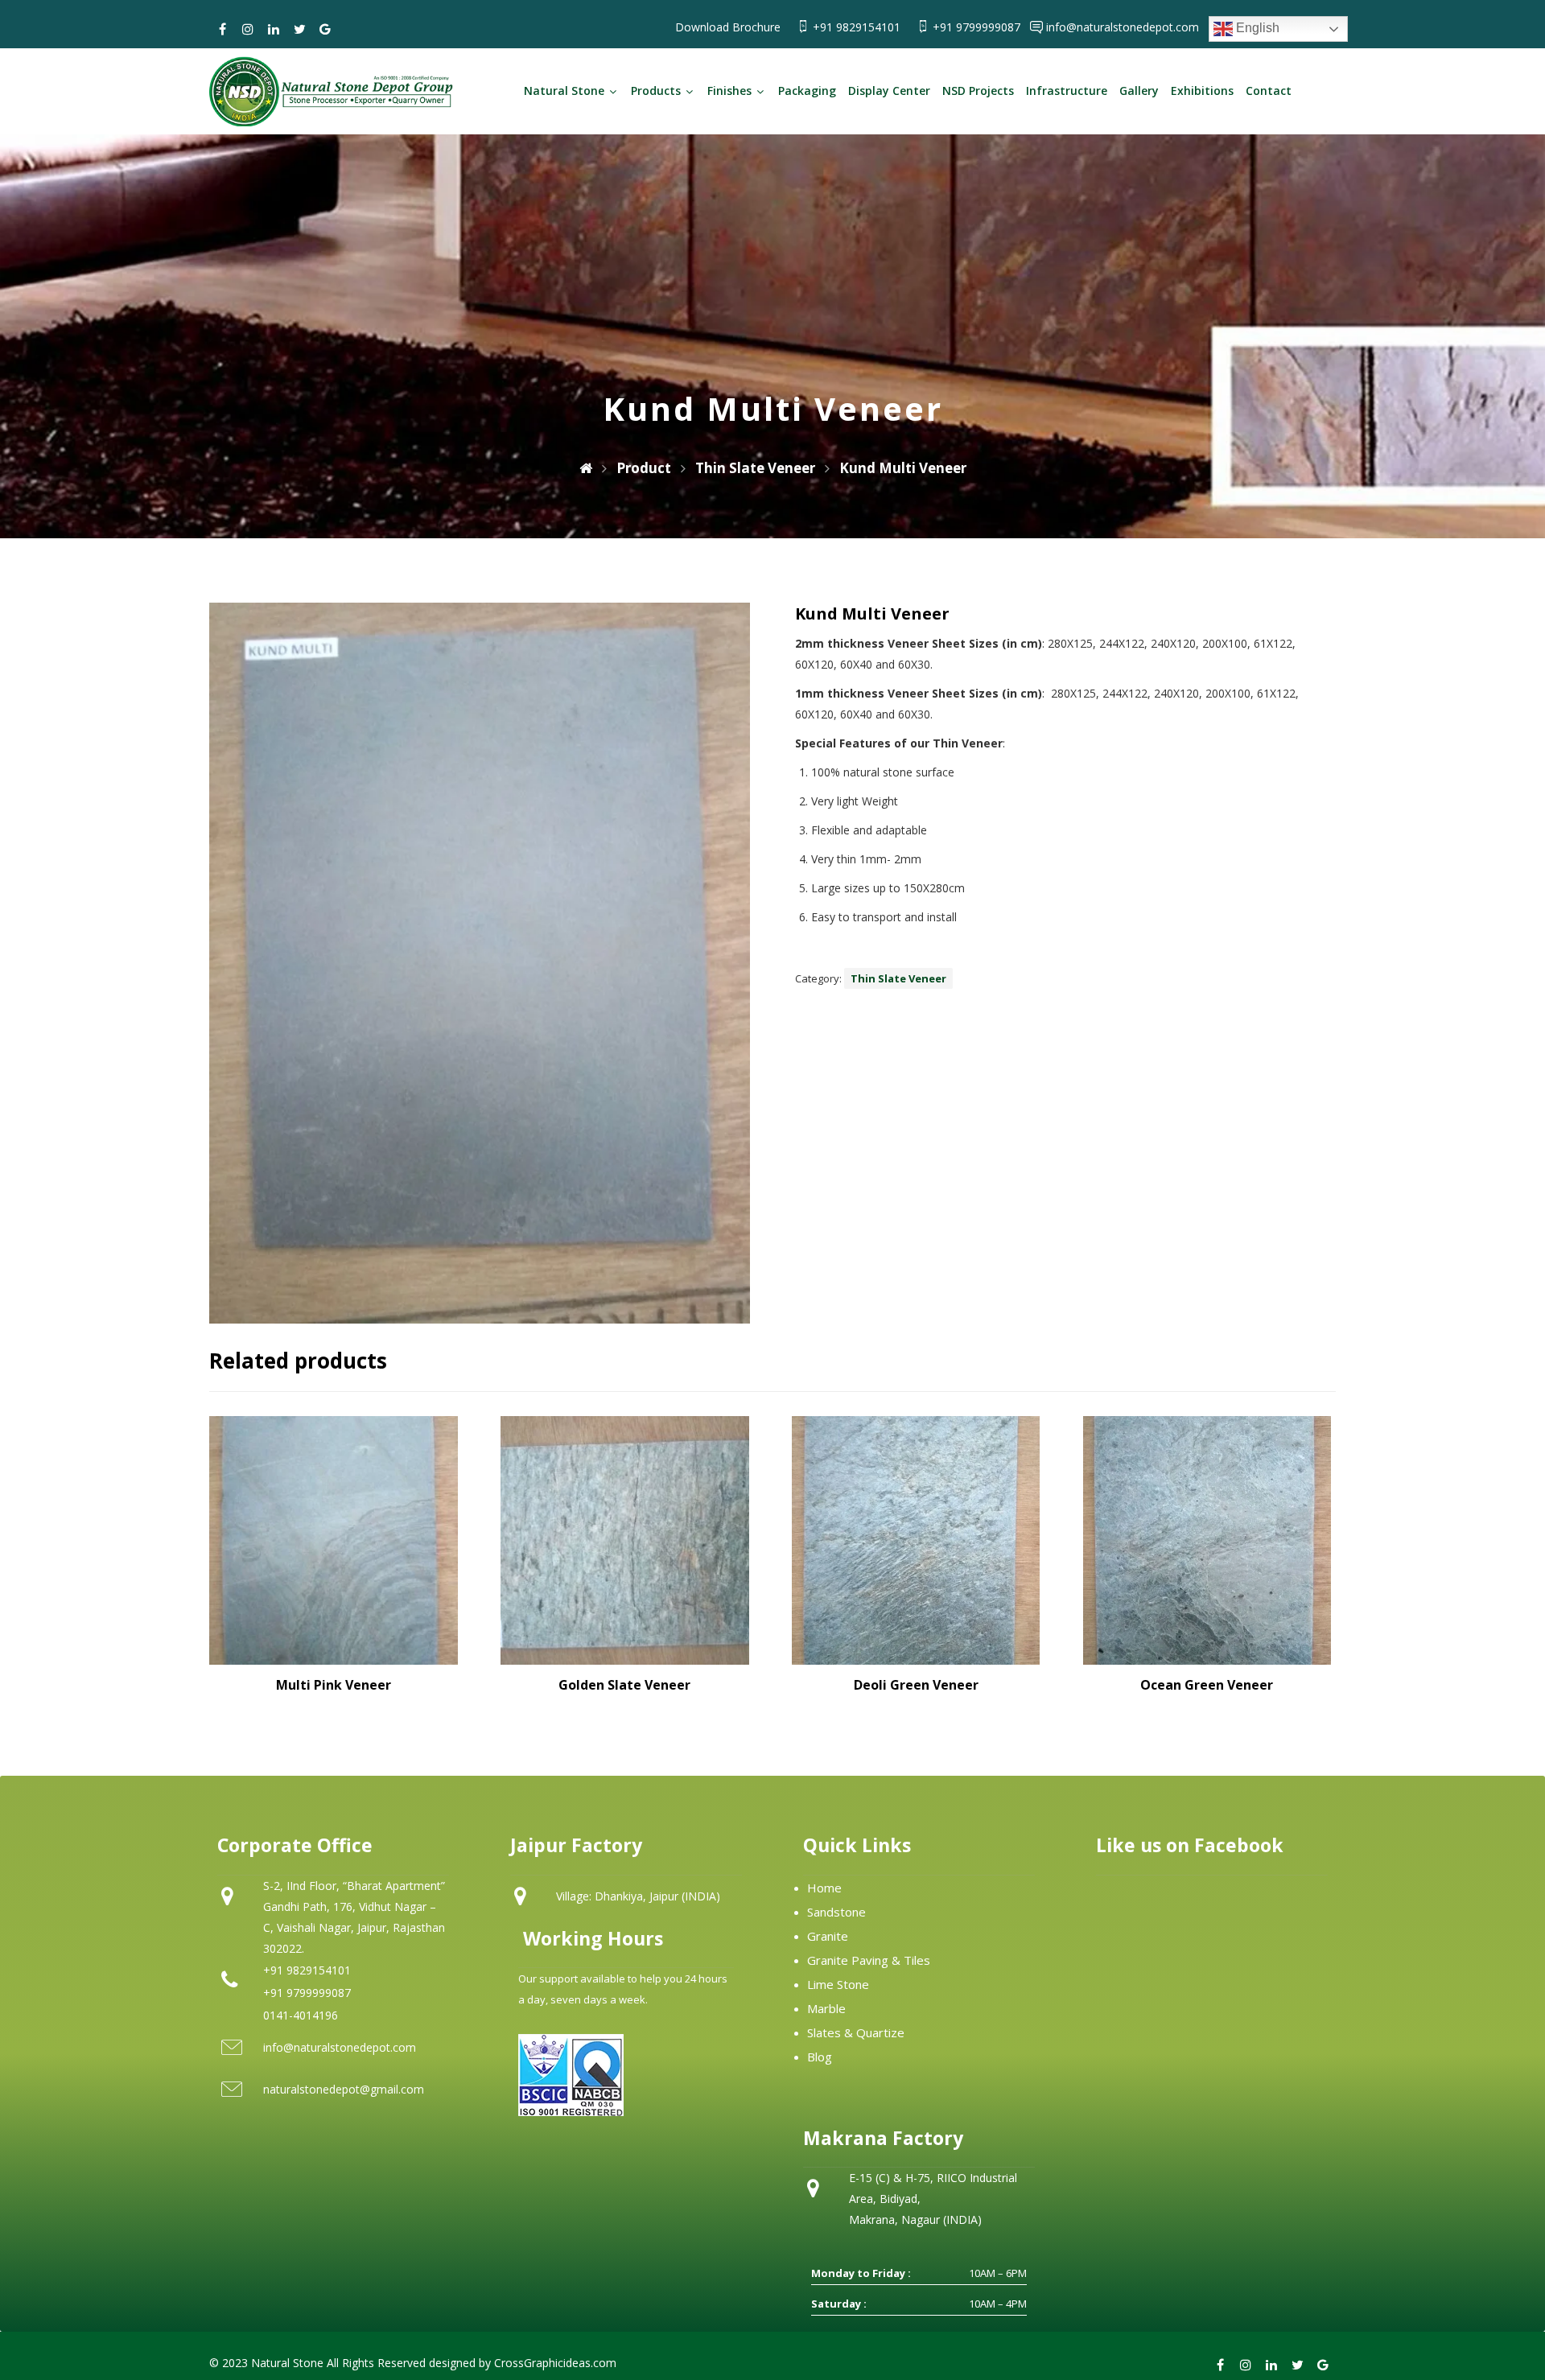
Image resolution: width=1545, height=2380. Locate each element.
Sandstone (836, 1912)
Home (824, 1888)
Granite (828, 1936)
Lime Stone (838, 1984)
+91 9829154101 (858, 27)
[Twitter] (299, 29)
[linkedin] (274, 29)
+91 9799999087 (978, 27)
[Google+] (325, 29)
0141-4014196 (301, 2015)
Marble (826, 2008)
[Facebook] (222, 29)
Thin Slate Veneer (898, 978)
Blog (820, 2057)
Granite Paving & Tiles (869, 1960)
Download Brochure (728, 27)
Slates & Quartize (856, 2032)
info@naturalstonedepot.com (1123, 27)
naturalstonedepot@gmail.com (344, 2089)
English (1256, 28)
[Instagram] (248, 29)
